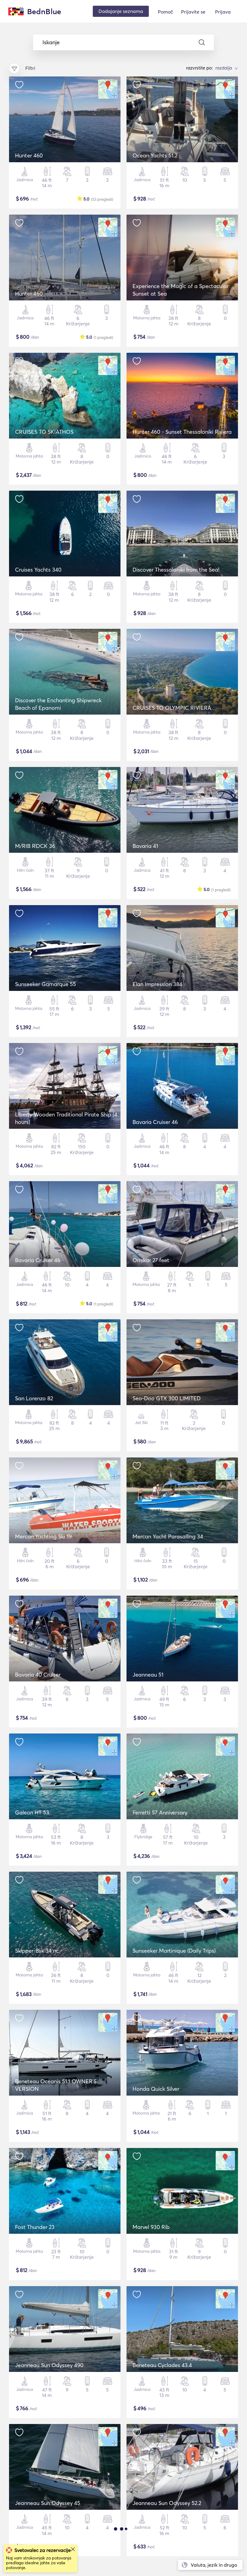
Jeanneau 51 (148, 1675)
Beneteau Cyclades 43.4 (162, 2365)
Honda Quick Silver (156, 2089)
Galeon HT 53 (32, 1813)
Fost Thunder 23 (35, 2227)
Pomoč (165, 12)
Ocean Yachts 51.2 (155, 155)
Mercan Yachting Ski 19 (43, 1536)
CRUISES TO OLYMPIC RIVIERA (172, 708)
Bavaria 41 (145, 846)
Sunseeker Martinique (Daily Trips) (174, 1951)
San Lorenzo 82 (34, 1398)
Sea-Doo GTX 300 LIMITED (167, 1398)
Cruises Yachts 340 (38, 570)
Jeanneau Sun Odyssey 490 (49, 2365)
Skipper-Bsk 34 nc (37, 1951)
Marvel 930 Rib (151, 2227)
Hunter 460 (29, 155)
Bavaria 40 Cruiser (38, 1675)
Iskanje (51, 42)
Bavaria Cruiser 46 (155, 1122)
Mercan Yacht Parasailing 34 (168, 1536)
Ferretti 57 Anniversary (160, 1813)
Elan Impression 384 (157, 984)
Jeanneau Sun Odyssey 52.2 (167, 2503)
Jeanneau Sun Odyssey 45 (48, 2503)
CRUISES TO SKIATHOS (44, 432)
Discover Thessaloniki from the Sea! (176, 570)
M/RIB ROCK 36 (35, 846)
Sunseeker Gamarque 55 (45, 984)
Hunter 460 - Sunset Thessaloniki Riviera (182, 432)
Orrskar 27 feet (151, 1260)
